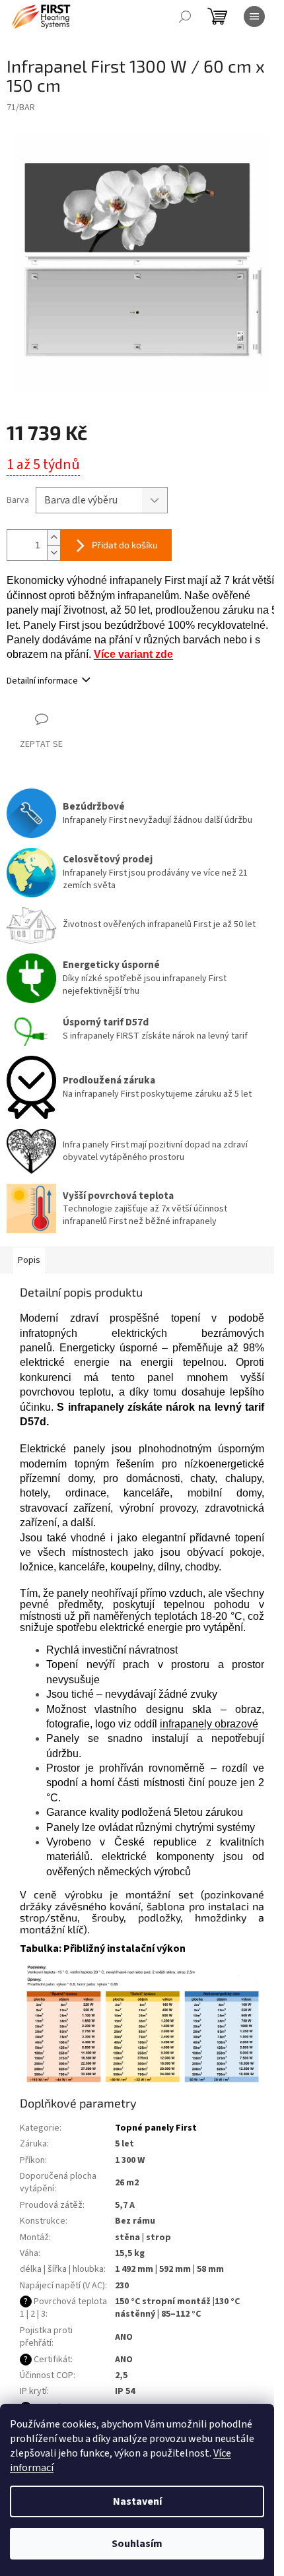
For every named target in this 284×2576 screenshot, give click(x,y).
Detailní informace (42, 681)
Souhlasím (137, 2544)
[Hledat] (185, 16)
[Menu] (254, 16)
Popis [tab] (29, 1260)
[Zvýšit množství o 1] (53, 537)
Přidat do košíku (125, 545)
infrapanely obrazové (209, 1724)
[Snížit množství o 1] (53, 553)
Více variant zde (133, 654)
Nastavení (137, 2501)
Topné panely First (156, 2128)
